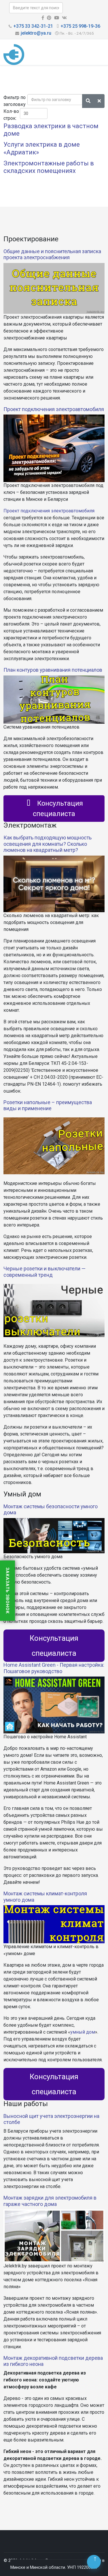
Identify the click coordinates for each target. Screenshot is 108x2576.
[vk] (64, 18)
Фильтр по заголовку (15, 101)
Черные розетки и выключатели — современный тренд (44, 1272)
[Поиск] (88, 101)
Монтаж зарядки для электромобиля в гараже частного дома (50, 2201)
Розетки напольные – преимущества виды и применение (48, 1105)
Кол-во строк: (11, 115)
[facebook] (43, 18)
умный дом (83, 2032)
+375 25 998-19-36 (80, 26)
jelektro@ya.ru (36, 33)
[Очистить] (99, 101)
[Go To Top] (94, 2562)
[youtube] (57, 18)
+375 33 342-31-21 (33, 26)
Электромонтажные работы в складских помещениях (49, 167)
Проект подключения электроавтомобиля (54, 409)
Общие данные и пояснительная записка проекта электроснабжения (52, 254)
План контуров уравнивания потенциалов (53, 670)
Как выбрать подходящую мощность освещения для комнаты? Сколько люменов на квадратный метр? (48, 844)
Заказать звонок (7, 1591)
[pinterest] (49, 18)
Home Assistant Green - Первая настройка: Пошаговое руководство (54, 1668)
